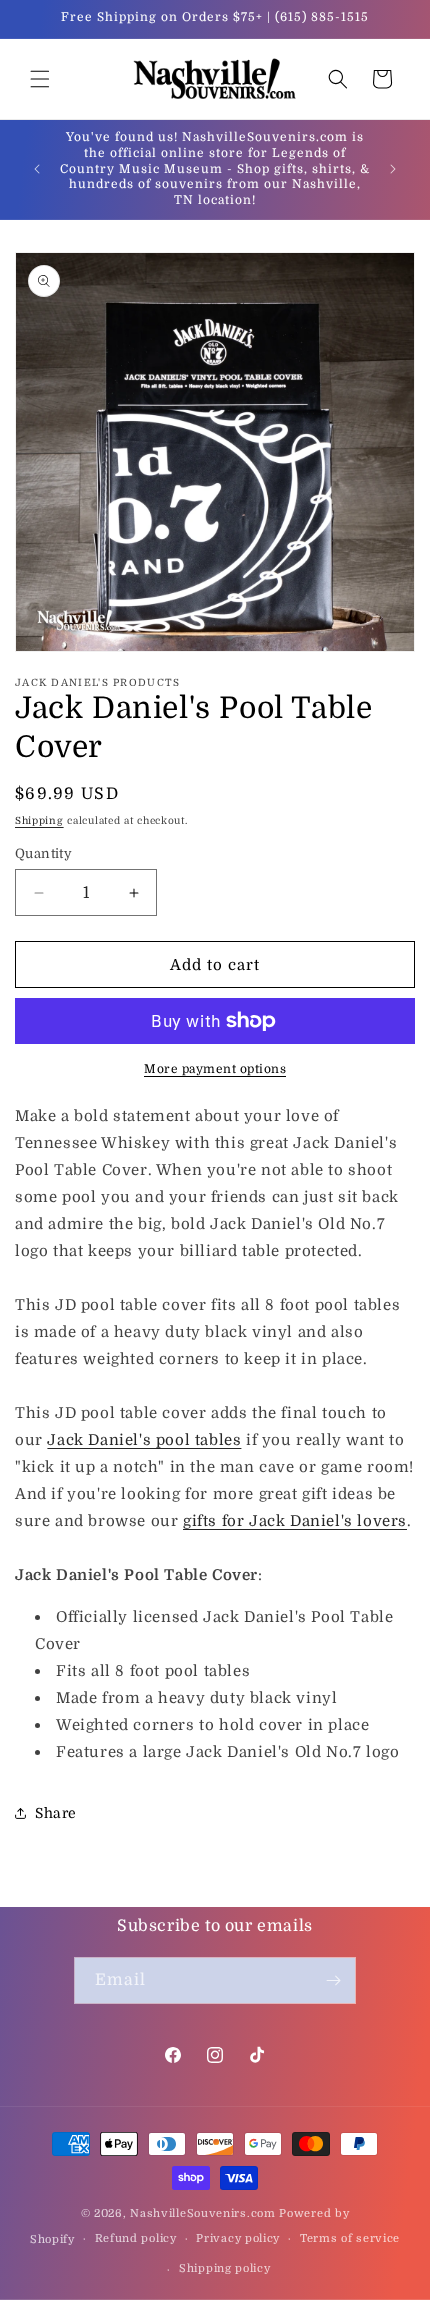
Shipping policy (225, 2268)
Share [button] (56, 1813)
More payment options (215, 1069)
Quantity (43, 853)
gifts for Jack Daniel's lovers (295, 1521)
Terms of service (350, 2238)
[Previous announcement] (37, 169)
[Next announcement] (393, 169)
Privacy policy (238, 2238)
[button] (40, 79)
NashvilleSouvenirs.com (202, 2213)
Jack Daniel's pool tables (144, 1440)
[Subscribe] (333, 1980)
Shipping (39, 820)
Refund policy (136, 2238)
